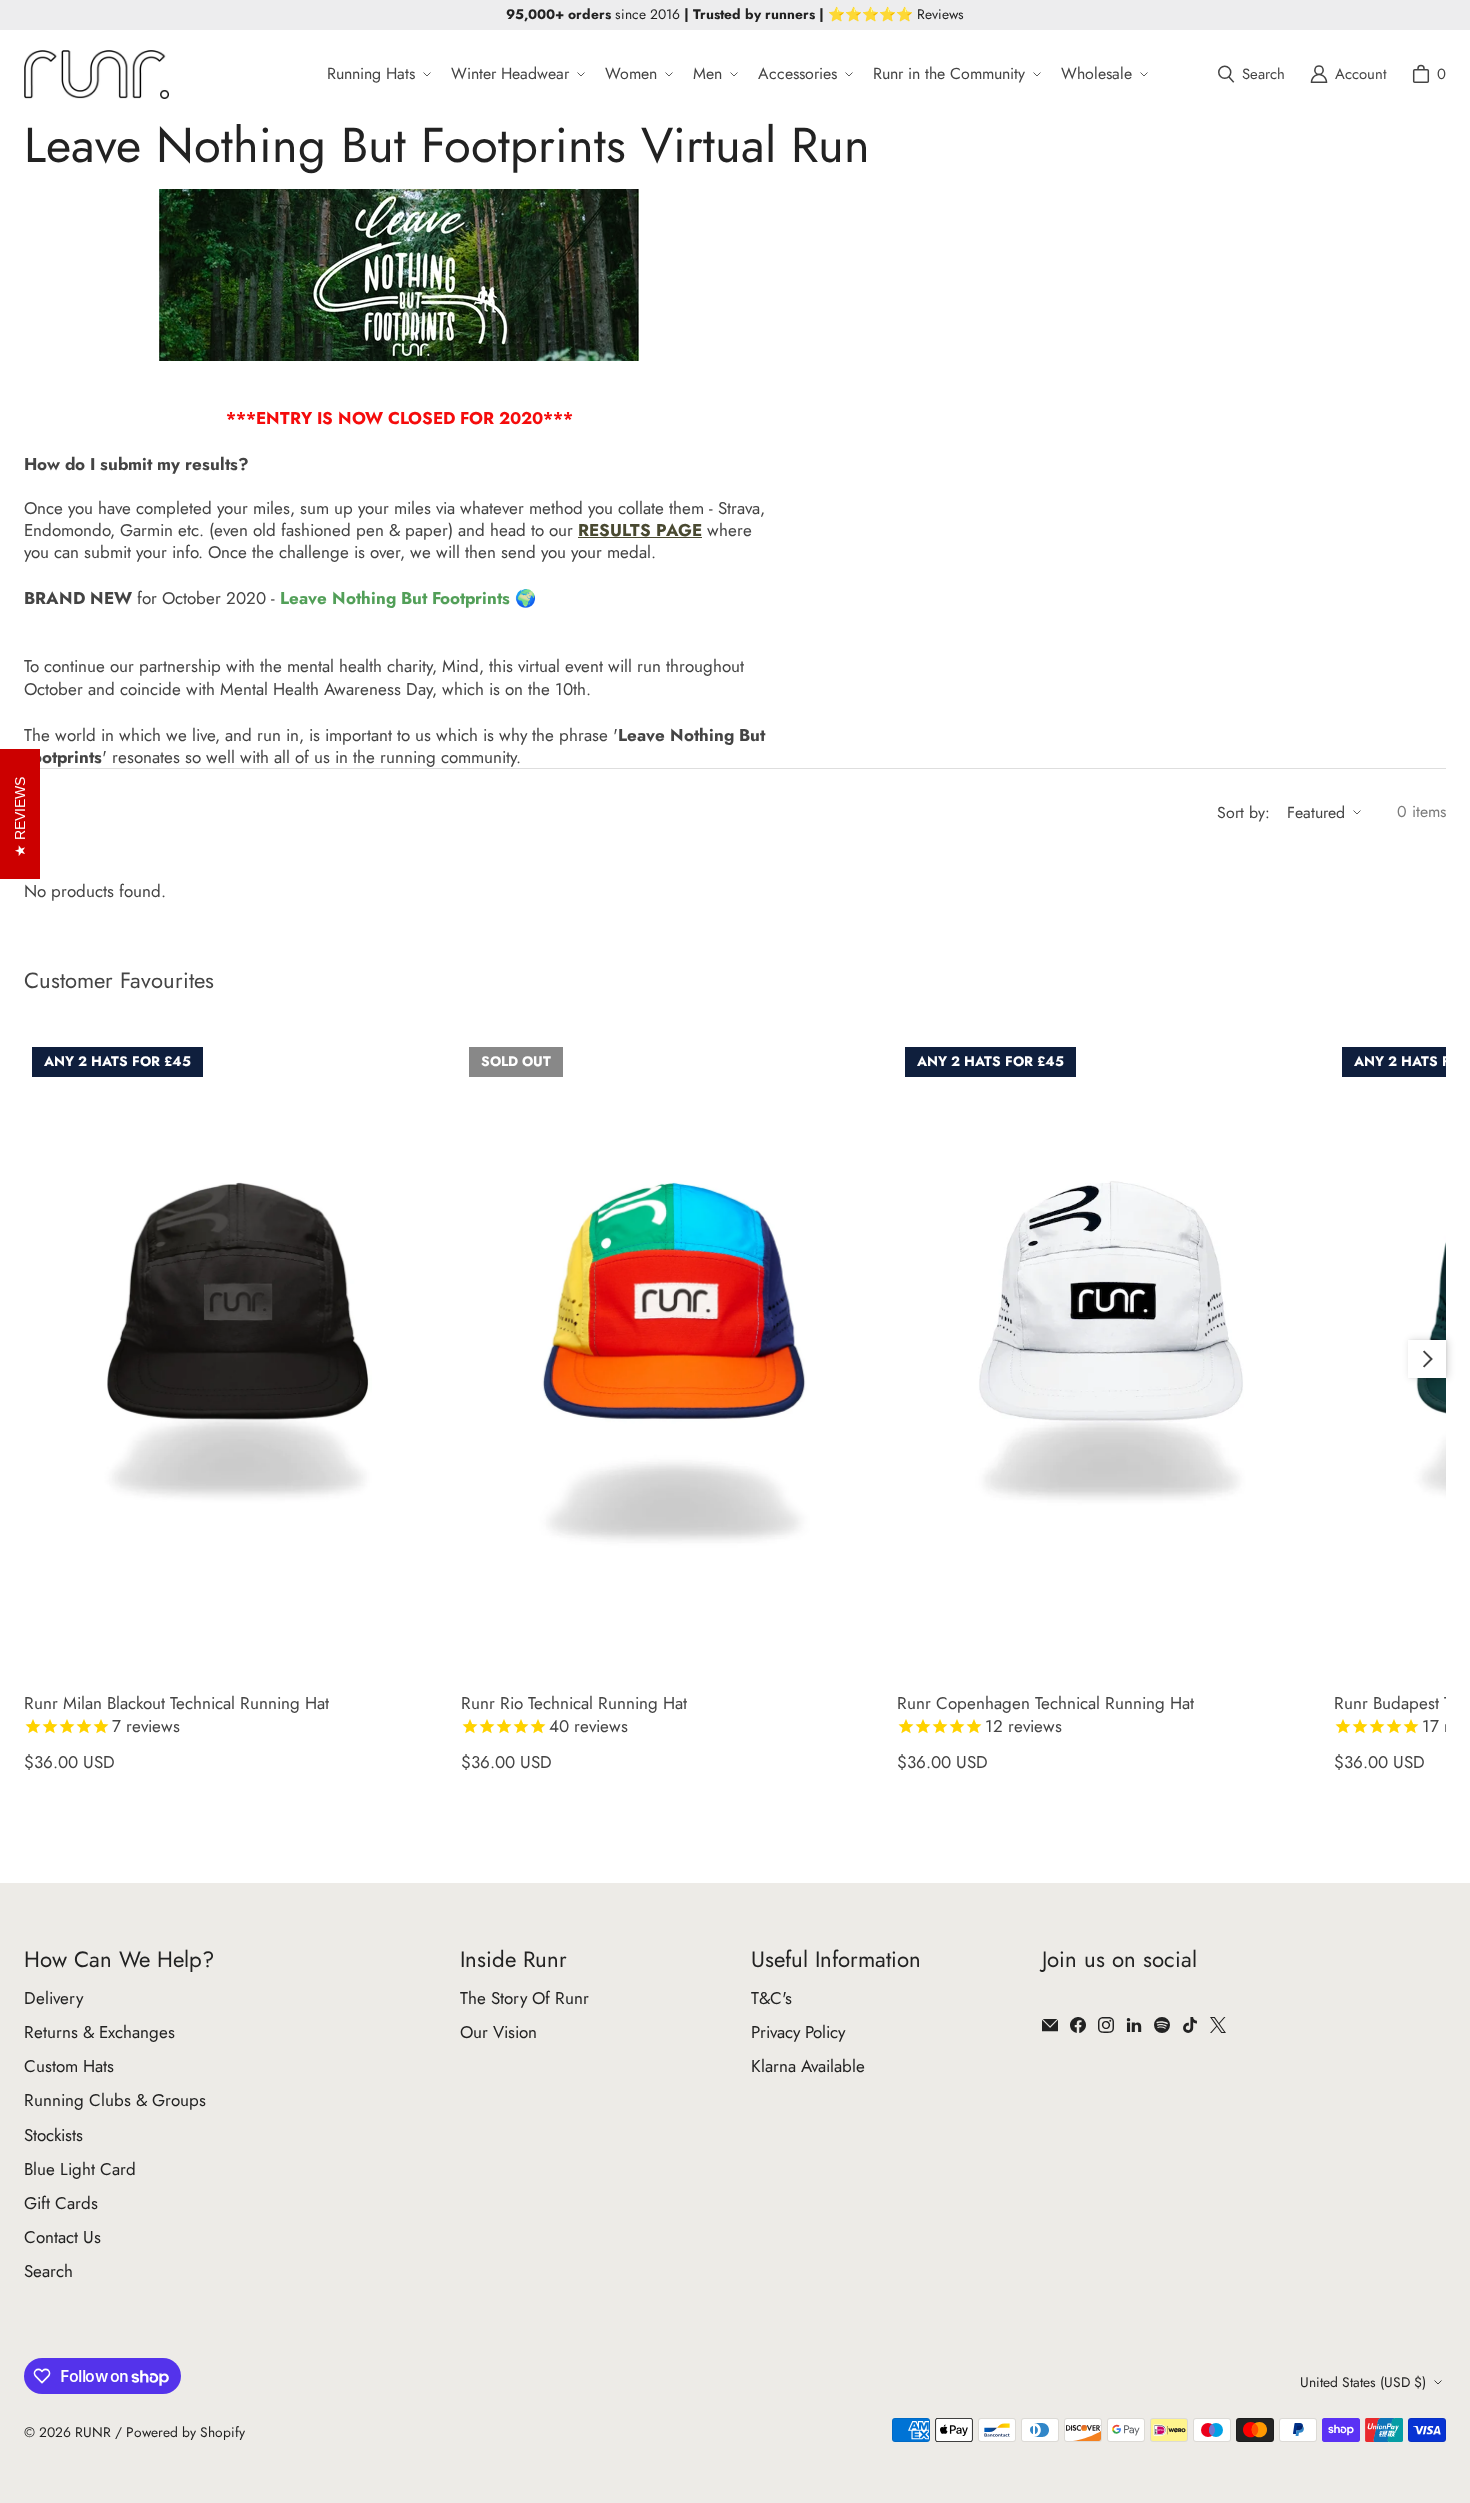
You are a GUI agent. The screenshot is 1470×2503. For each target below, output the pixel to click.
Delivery (53, 1998)
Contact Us (62, 2237)
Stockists (53, 2135)
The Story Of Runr (524, 1998)
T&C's (771, 1998)
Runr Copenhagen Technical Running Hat (1045, 1714)
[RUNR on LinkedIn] (1134, 2025)
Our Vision (498, 2032)
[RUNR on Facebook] (1078, 2025)
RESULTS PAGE (640, 530)
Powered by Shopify (185, 2432)
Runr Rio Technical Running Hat (574, 1714)
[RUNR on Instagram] (1106, 2025)
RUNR (93, 2432)
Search (48, 2271)
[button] (377, 74)
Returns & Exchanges (99, 2032)
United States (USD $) (1363, 2382)
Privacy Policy (798, 2032)
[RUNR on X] (1218, 2025)
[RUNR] (96, 74)
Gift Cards (61, 2203)
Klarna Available (808, 2066)
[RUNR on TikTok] (1190, 2025)
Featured (1316, 812)
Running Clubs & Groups (115, 2100)
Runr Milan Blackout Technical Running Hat (176, 1714)
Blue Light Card (80, 2169)
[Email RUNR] (1050, 2025)
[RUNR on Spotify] (1162, 2025)
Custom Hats (69, 2066)
